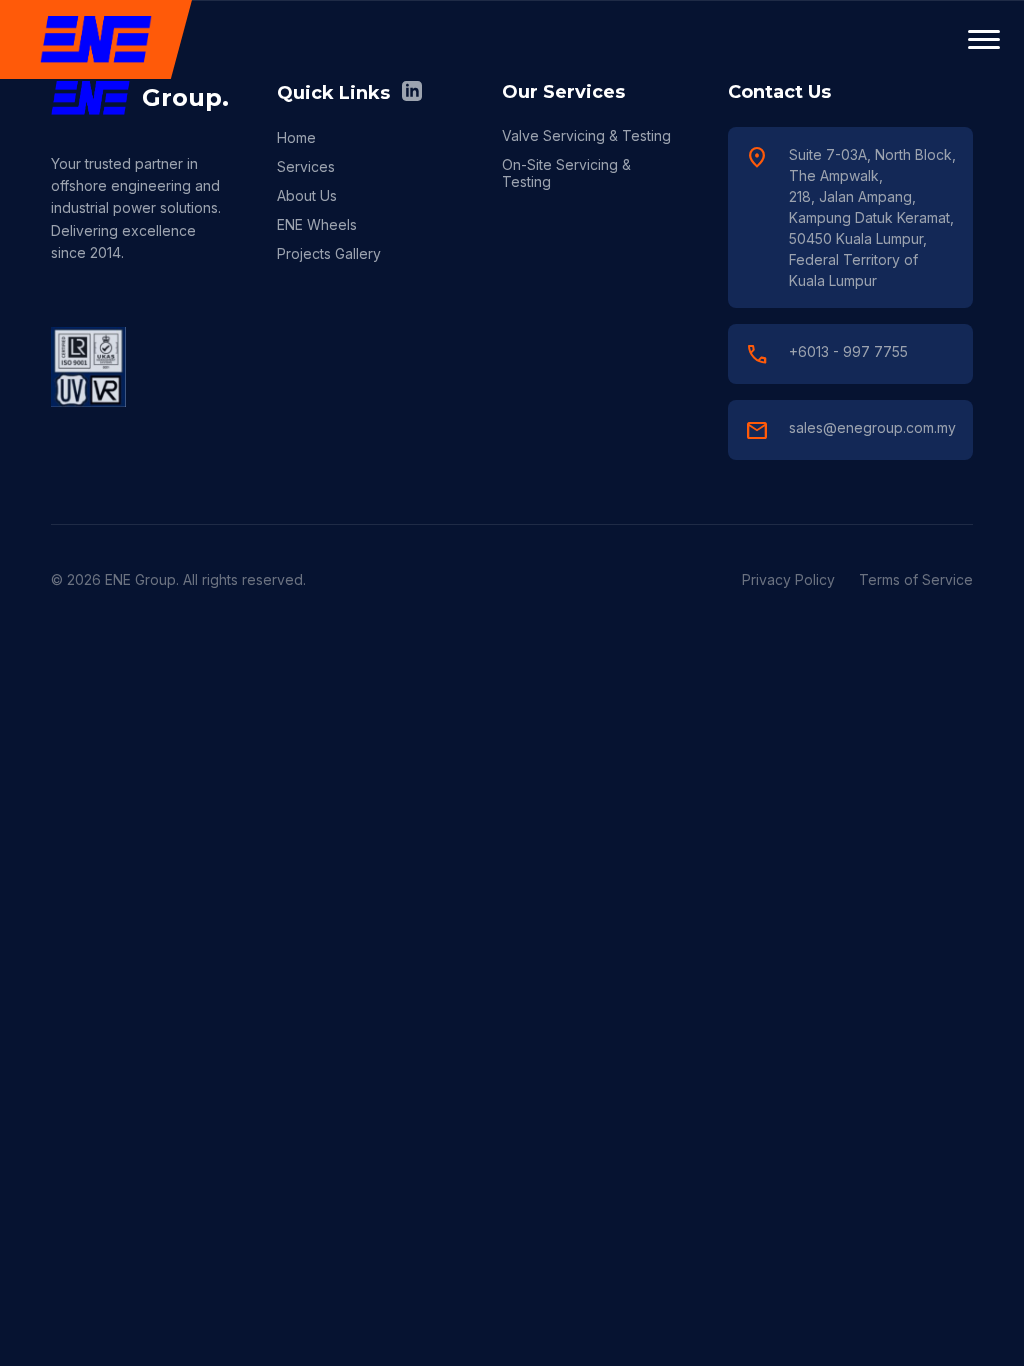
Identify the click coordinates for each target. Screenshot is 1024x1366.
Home (296, 137)
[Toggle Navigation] (984, 40)
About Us (307, 195)
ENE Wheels (317, 224)
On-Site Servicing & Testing (566, 173)
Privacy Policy (788, 579)
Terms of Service (916, 579)
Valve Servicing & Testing (586, 135)
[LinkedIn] (412, 93)
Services (306, 166)
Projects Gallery (329, 253)
